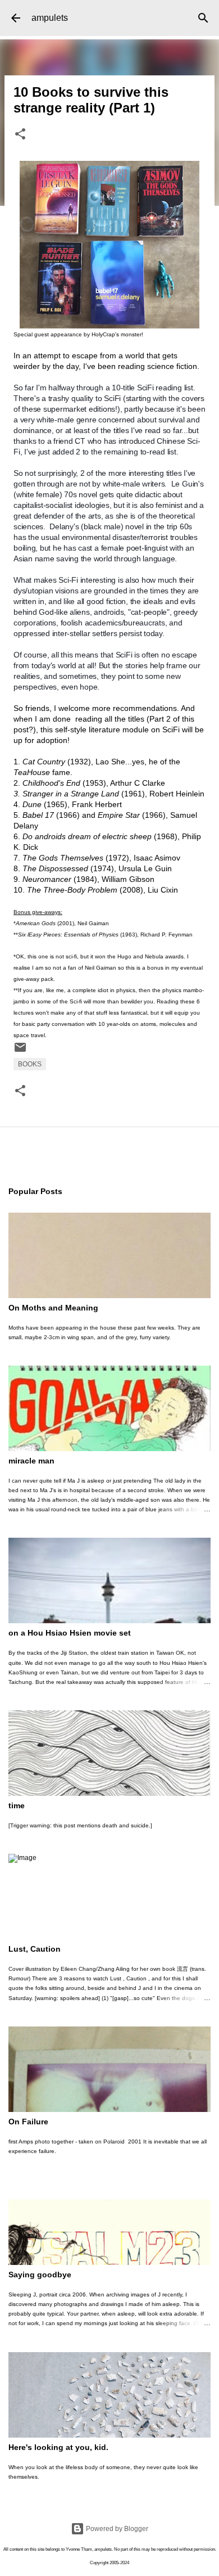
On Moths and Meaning (53, 1308)
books (30, 1064)
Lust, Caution (35, 1949)
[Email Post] (20, 1052)
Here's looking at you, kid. (58, 2447)
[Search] (203, 18)
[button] (20, 135)
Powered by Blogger (116, 2529)
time (17, 1805)
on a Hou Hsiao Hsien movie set (70, 1633)
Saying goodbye (40, 2275)
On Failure (28, 2122)
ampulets (50, 18)
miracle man (31, 1461)
